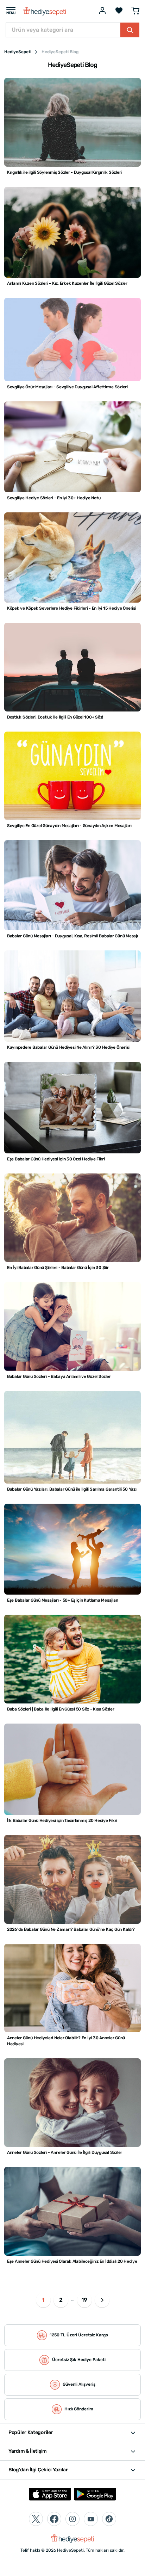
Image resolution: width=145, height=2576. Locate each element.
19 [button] (84, 2300)
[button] (102, 2300)
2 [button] (61, 2300)
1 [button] (43, 2300)
